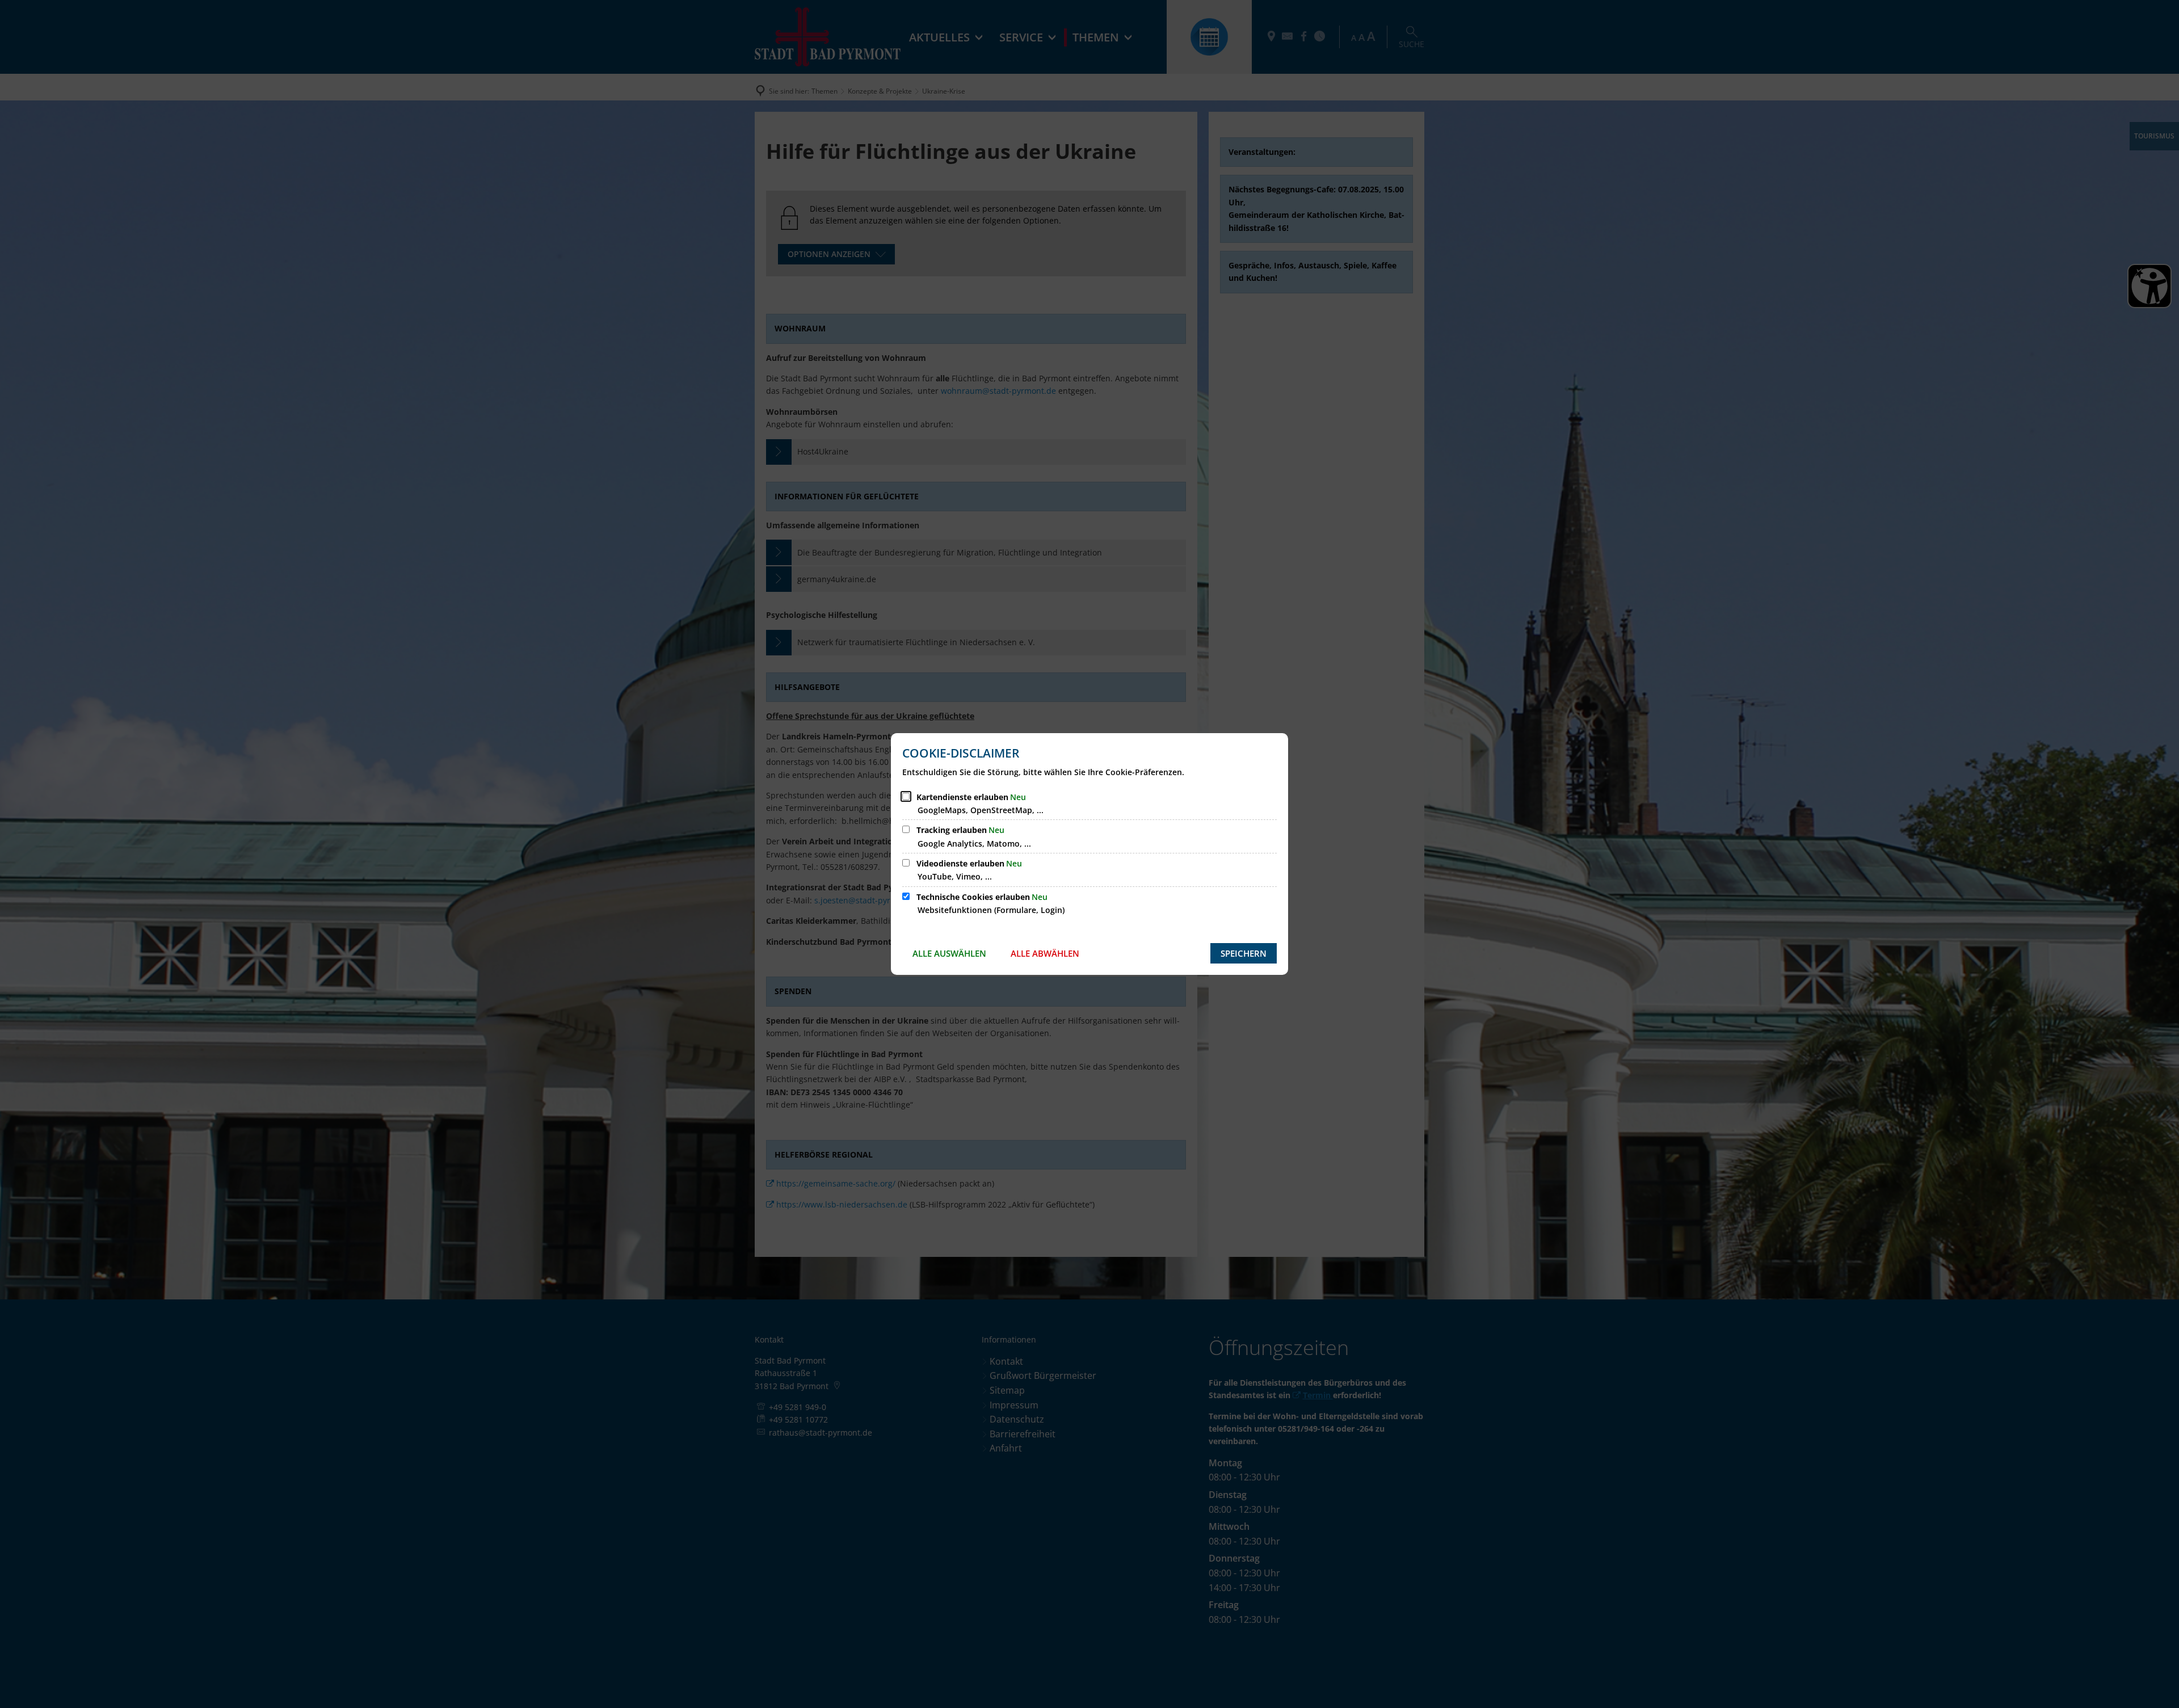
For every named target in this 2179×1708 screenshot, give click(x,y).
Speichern (1244, 953)
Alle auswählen (949, 953)
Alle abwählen (1045, 953)
